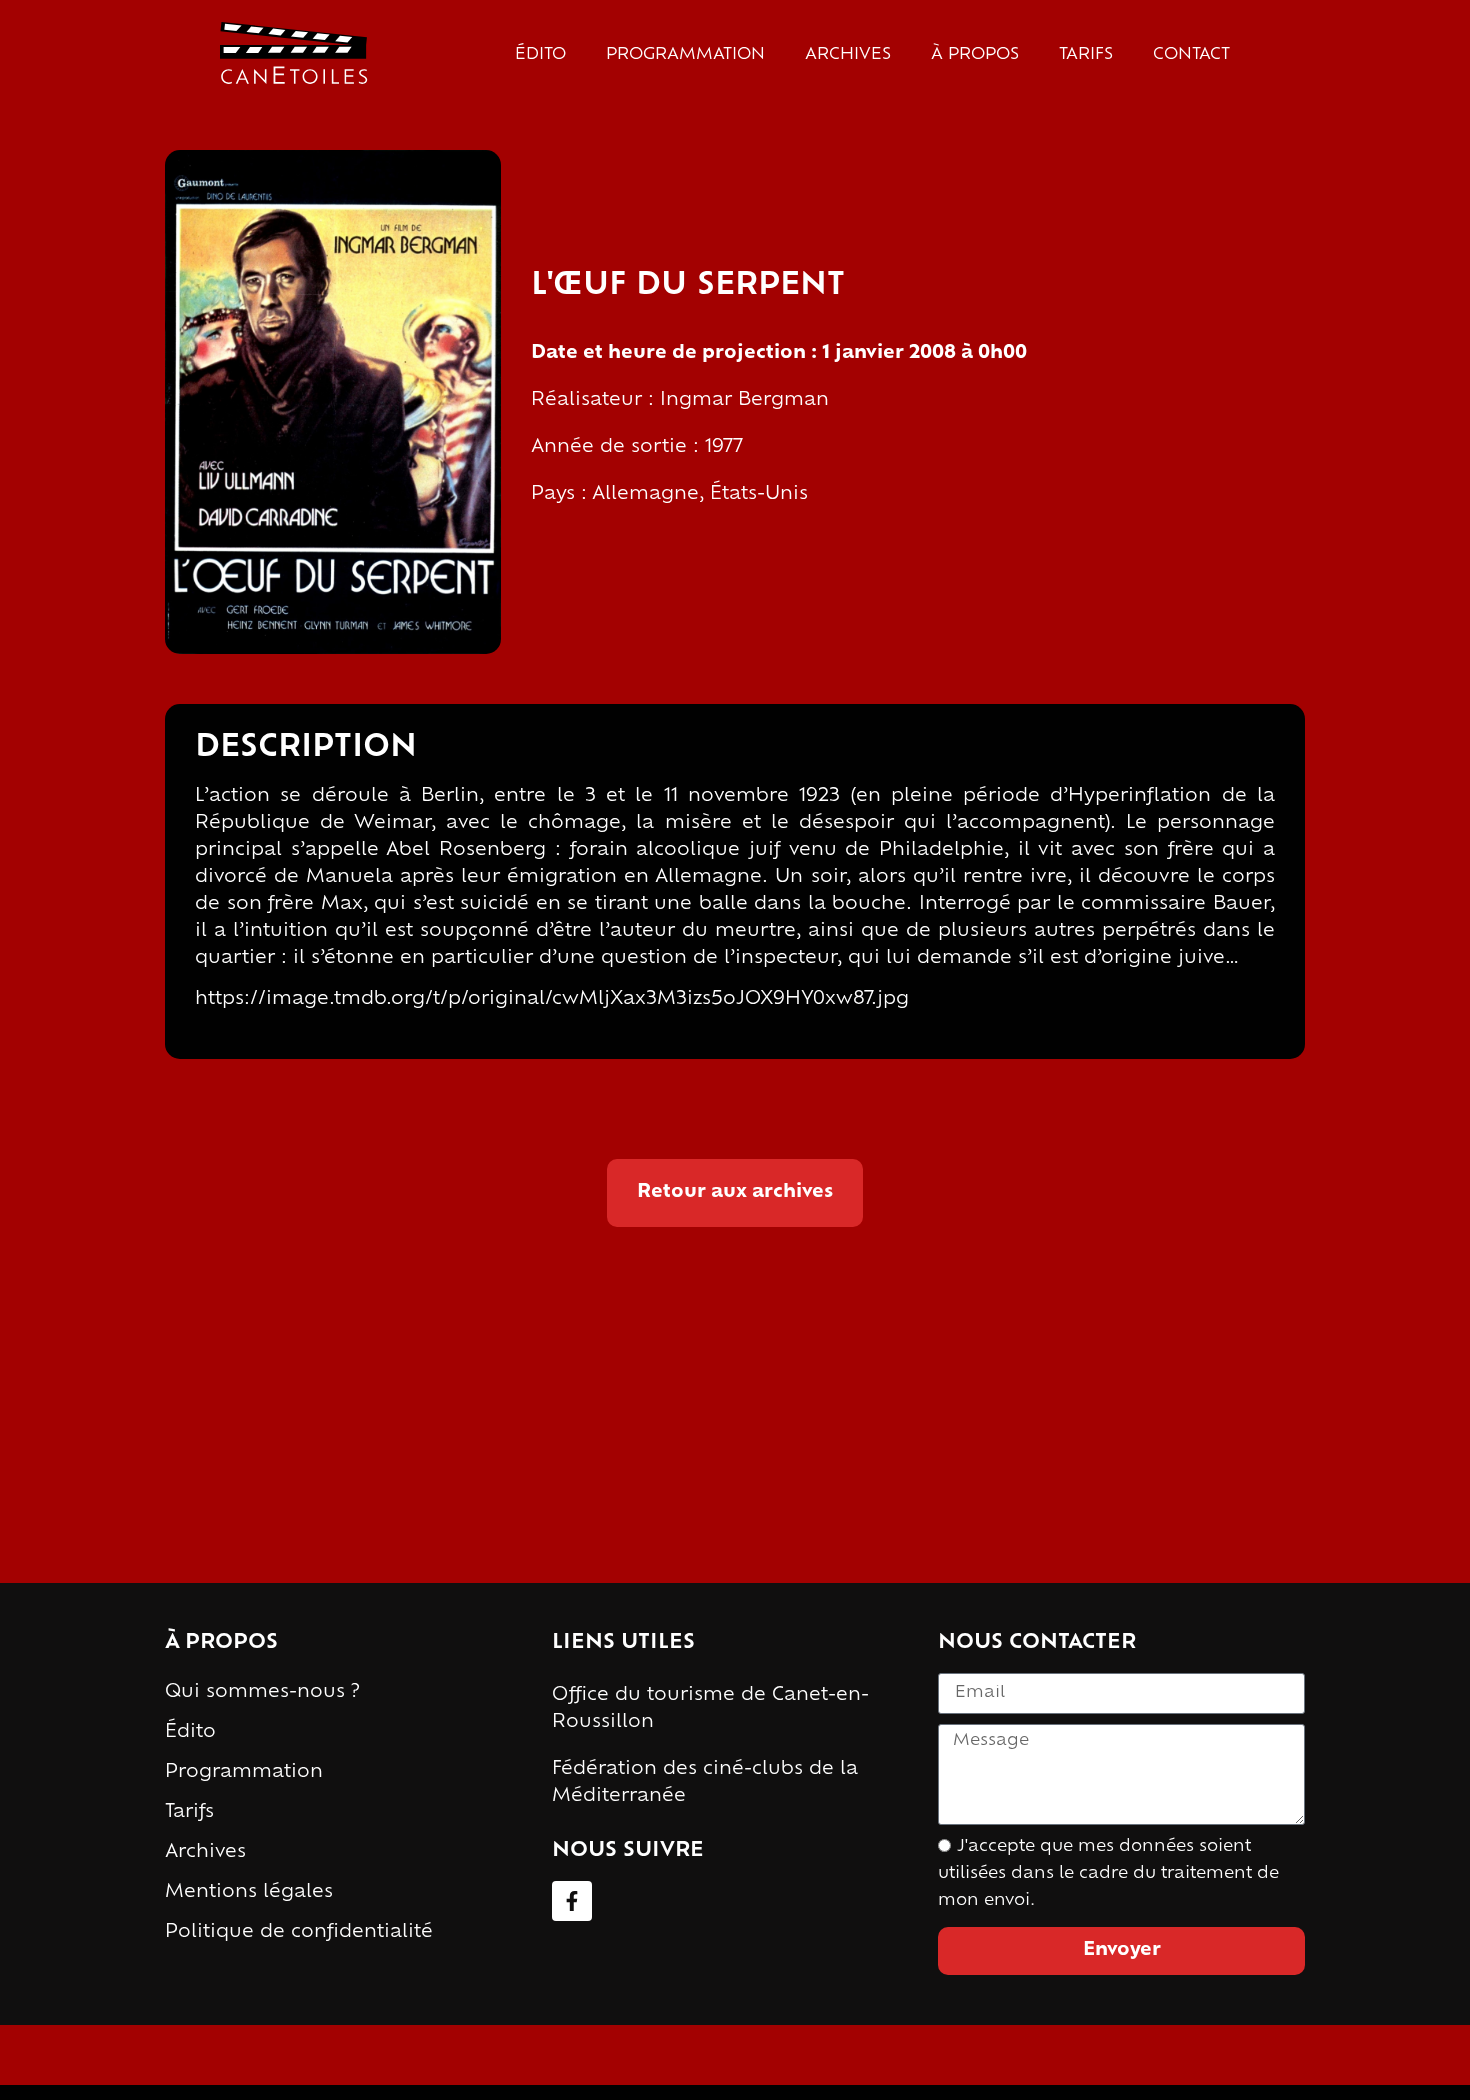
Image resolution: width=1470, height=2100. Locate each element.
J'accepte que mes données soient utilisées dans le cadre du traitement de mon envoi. (1108, 1874)
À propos (975, 55)
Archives (848, 55)
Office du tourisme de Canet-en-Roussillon (710, 1709)
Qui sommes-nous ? (262, 1693)
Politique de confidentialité (299, 1933)
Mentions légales (249, 1893)
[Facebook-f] (572, 1901)
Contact (1191, 55)
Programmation (685, 55)
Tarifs (1086, 55)
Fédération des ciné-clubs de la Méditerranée (705, 1783)
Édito (540, 55)
